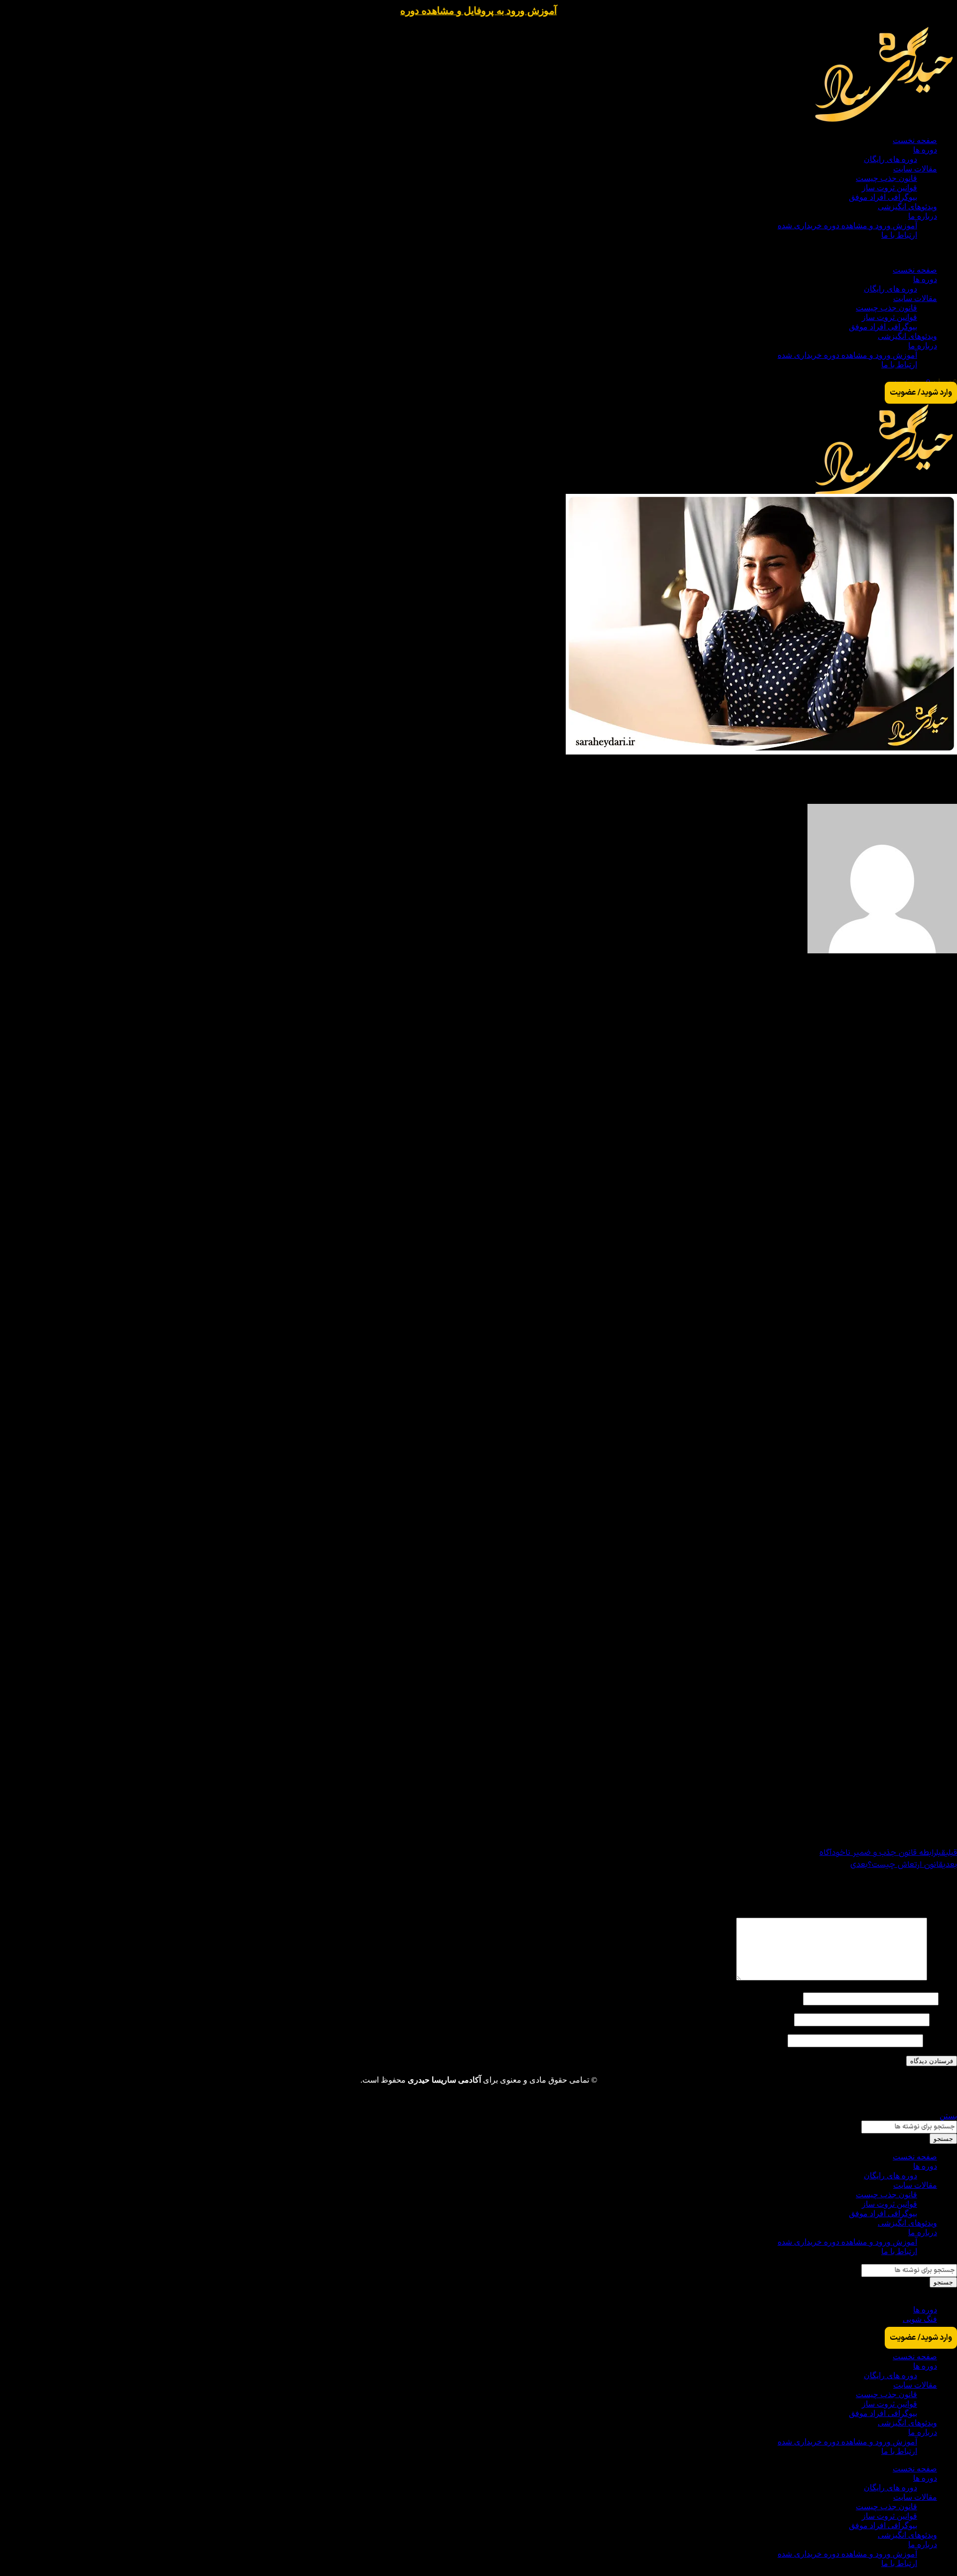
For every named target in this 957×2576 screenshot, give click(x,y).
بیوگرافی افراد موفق (883, 197)
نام (949, 1998)
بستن (948, 2116)
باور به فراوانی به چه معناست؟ (907, 1773)
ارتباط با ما (899, 235)
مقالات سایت (915, 169)
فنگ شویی (920, 2319)
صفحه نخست (915, 140)
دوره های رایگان (890, 159)
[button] (478, 252)
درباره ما (923, 216)
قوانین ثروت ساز (889, 188)
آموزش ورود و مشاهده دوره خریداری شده (847, 226)
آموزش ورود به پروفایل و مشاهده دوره (478, 11)
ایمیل (945, 2019)
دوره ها (925, 150)
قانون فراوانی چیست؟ (921, 1813)
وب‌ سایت (941, 2040)
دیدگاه (943, 1978)
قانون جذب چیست (886, 178)
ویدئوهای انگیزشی (907, 207)
